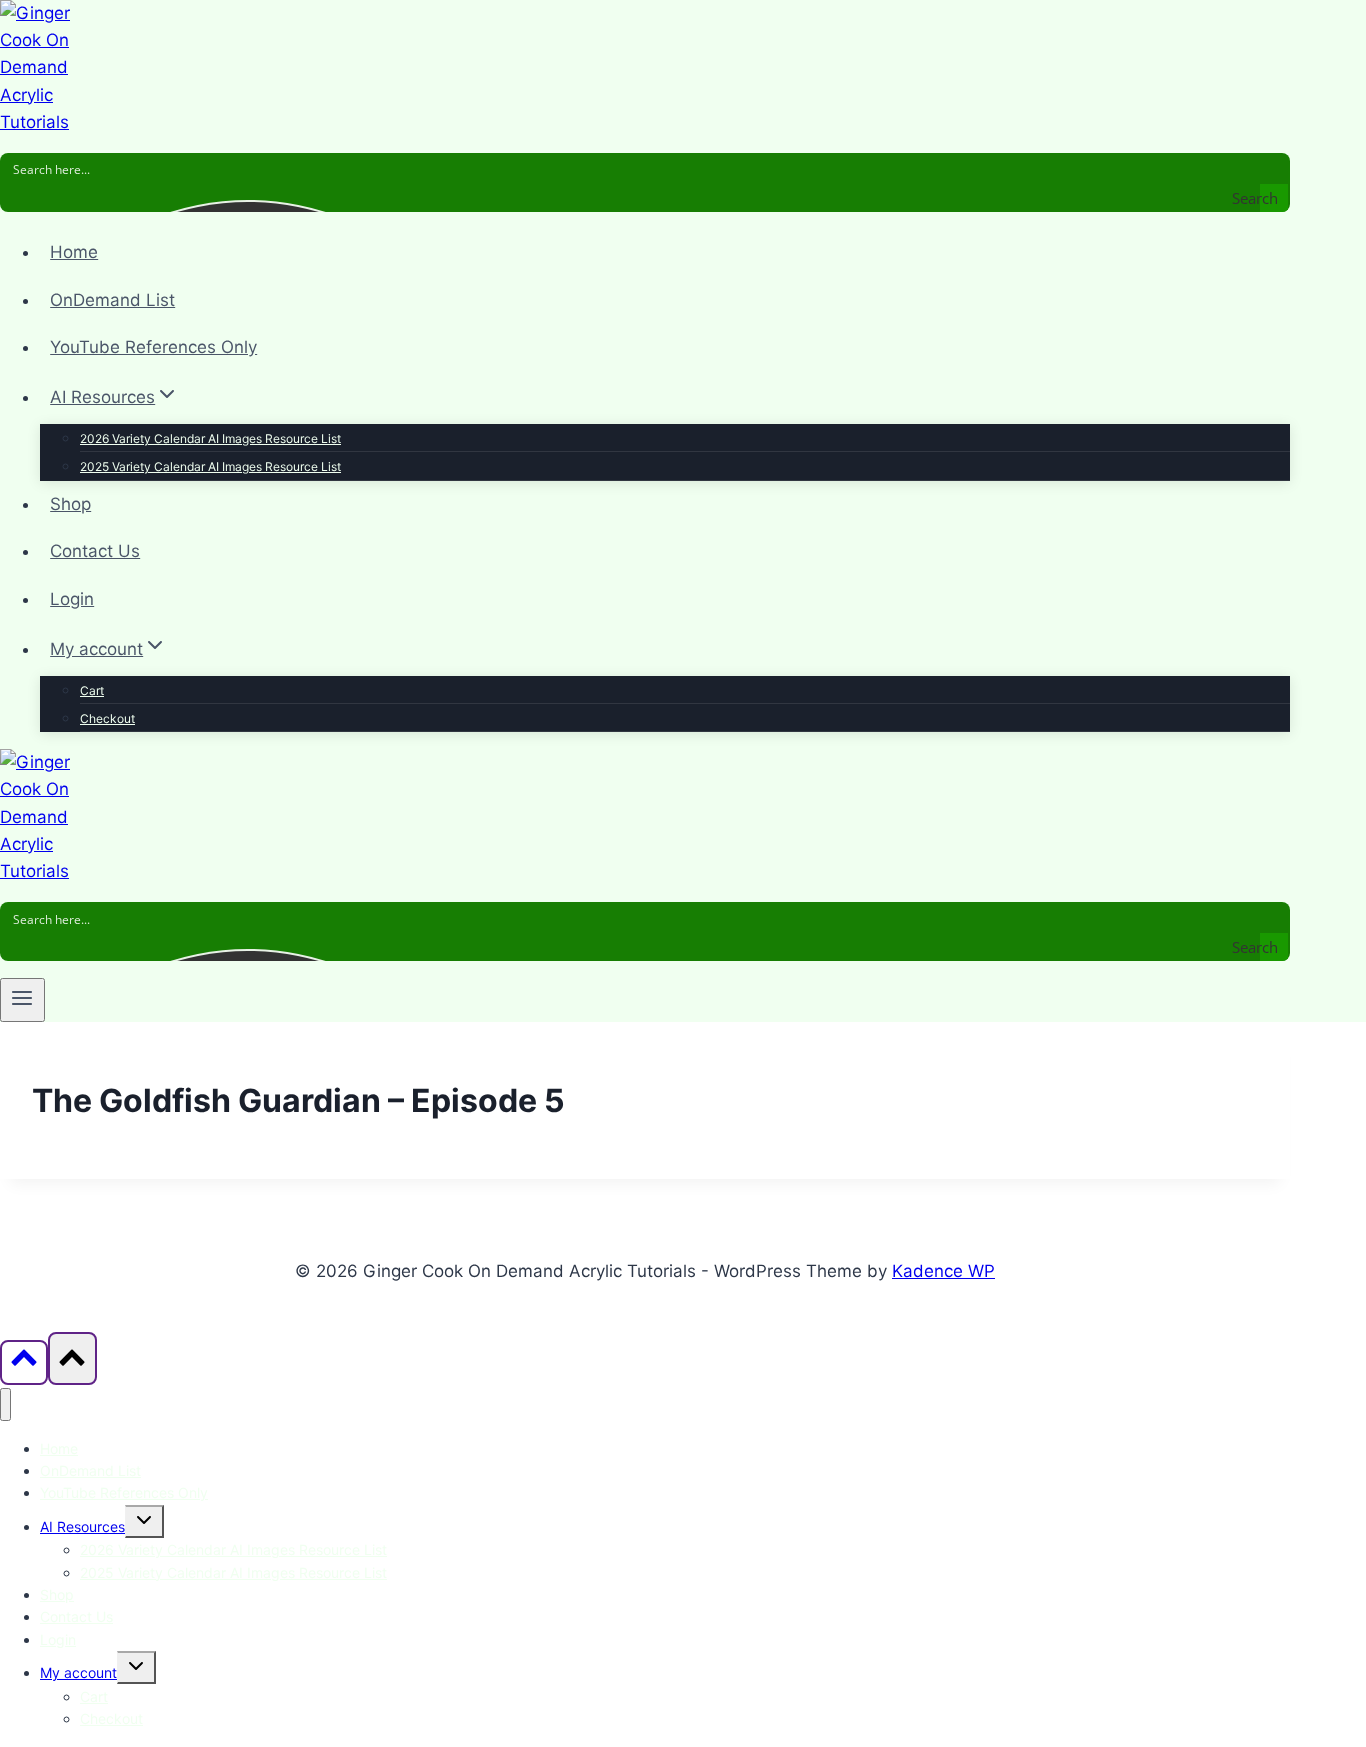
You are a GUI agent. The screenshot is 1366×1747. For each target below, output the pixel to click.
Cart (92, 690)
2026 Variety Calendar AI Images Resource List (210, 438)
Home (74, 252)
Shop (70, 504)
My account (78, 1672)
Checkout (107, 718)
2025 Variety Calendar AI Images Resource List (210, 466)
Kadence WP (943, 1271)
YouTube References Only (153, 347)
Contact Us (95, 551)
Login (72, 599)
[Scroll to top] (24, 1362)
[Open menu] (22, 1000)
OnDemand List (112, 300)
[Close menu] (5, 1404)
